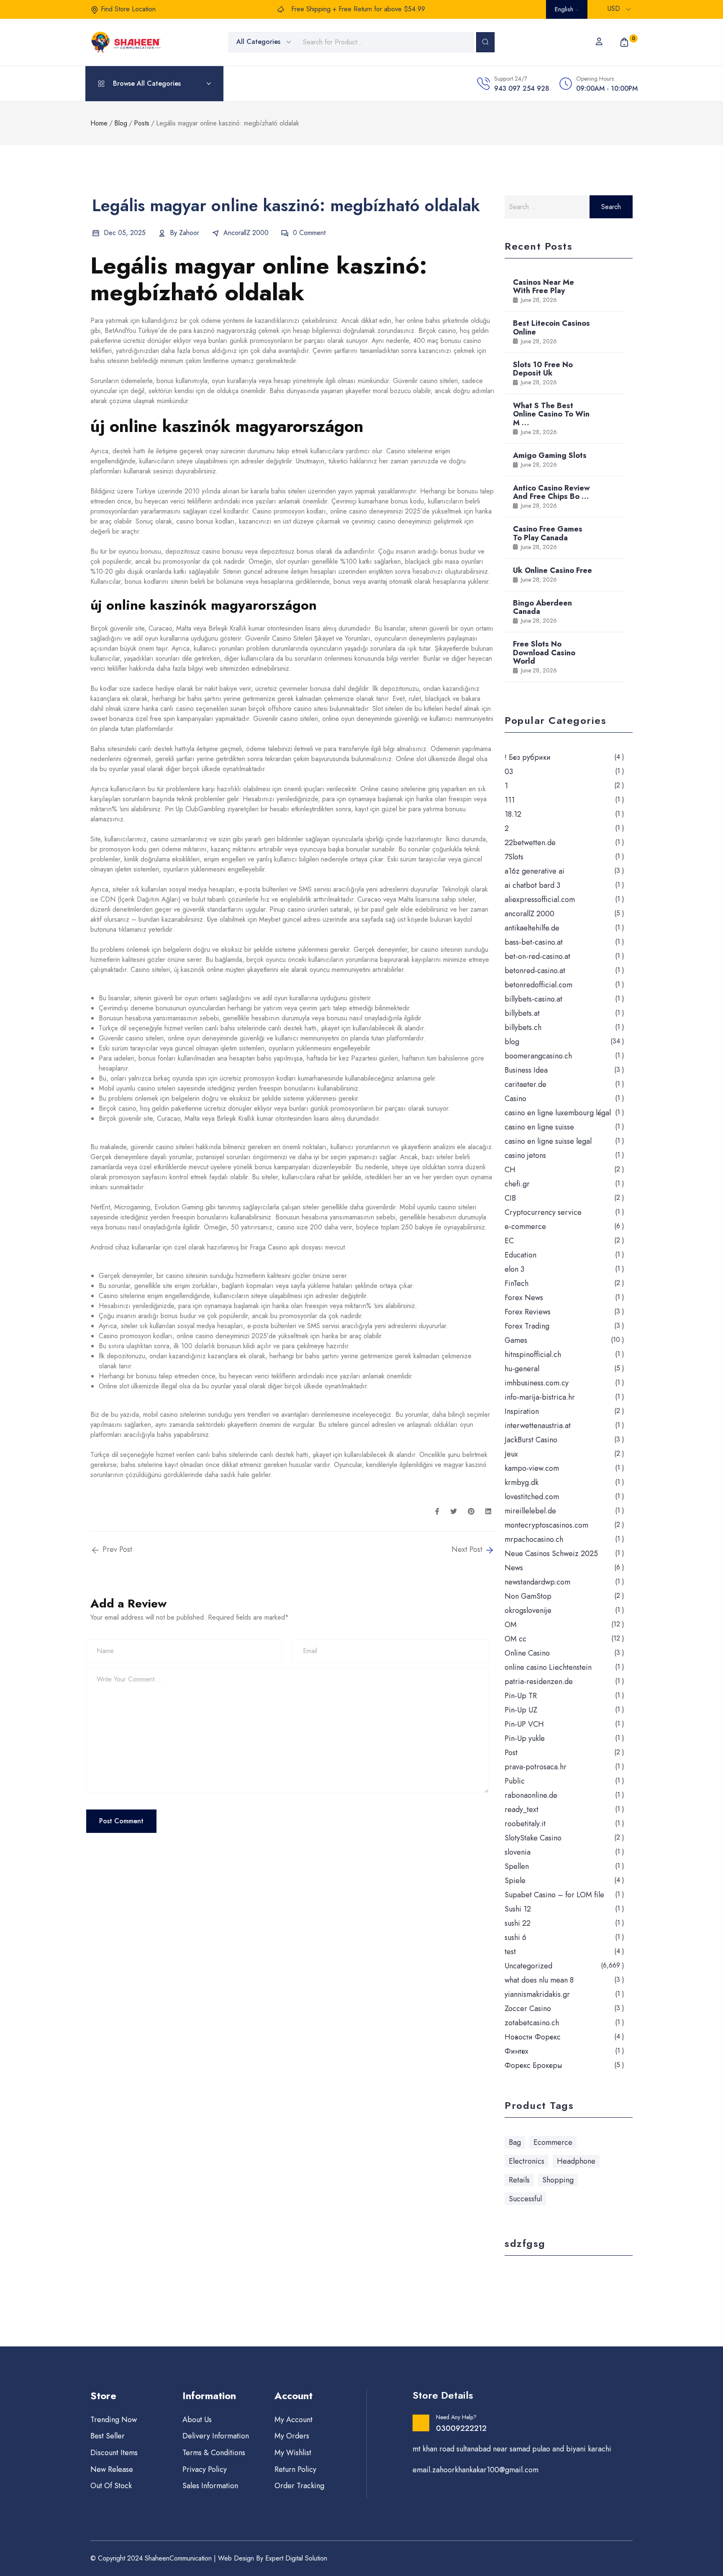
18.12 (513, 814)
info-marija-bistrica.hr (540, 1397)
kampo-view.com (532, 1468)
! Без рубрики (528, 757)
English (565, 9)
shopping (558, 2180)
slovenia (518, 1852)
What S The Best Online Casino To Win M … (551, 414)
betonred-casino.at (535, 971)
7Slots (514, 857)
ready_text (522, 1809)
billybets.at (522, 1013)
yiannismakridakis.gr (537, 1994)
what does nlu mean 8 (539, 1980)
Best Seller (108, 2436)
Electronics (527, 2161)
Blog (121, 123)
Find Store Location (128, 9)
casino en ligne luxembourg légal (558, 1113)
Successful (525, 2199)
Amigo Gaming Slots (550, 455)
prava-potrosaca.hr (536, 1767)
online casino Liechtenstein (548, 1667)
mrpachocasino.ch (534, 1539)
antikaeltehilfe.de (532, 928)
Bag (515, 2142)
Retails (519, 2180)
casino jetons (525, 1155)
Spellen (517, 1866)
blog (512, 1042)
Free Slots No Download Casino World (544, 652)
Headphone (576, 2161)
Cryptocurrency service (543, 1212)
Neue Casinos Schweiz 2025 (551, 1554)
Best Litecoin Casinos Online (551, 327)
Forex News (524, 1298)
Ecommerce (553, 2142)
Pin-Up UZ (521, 1710)
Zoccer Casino (528, 2009)
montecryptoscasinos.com (546, 1525)
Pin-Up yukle (525, 1738)
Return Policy (295, 2469)
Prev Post (116, 1550)
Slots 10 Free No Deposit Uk (543, 369)
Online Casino (527, 1653)
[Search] (485, 42)
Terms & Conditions (214, 2453)
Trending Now (114, 2420)
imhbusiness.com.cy (537, 1383)
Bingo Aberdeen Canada (542, 607)
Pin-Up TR (521, 1696)
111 (510, 800)
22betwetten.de (530, 843)
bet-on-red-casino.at (537, 956)
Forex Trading (527, 1326)
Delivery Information (216, 2436)
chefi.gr (517, 1184)
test (510, 1952)
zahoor (189, 233)
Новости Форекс (533, 2037)
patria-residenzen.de (539, 1682)
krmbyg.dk (522, 1482)
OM (511, 1625)
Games (516, 1340)
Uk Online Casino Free (553, 570)
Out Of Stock (111, 2486)
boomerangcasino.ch (538, 1056)
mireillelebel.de (530, 1511)
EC (509, 1241)
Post (511, 1753)
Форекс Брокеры (533, 2065)
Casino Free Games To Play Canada (548, 533)
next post (468, 1550)
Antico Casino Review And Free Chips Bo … (551, 492)
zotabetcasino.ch (532, 2023)
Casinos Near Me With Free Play (544, 286)
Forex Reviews (528, 1312)
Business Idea (526, 1070)
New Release (112, 2469)
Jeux (511, 1454)
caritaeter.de (526, 1084)
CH (510, 1170)
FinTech (517, 1283)
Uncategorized (528, 1966)
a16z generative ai (535, 871)
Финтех (517, 2051)
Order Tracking (299, 2486)
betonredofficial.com (538, 985)
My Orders (292, 2436)
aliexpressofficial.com (540, 900)
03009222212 (461, 2428)
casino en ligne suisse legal (548, 1141)
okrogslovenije (528, 1610)
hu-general (522, 1369)
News (514, 1568)
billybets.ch (523, 1027)
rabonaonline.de (531, 1795)
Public (515, 1781)
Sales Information (210, 2486)
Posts (142, 123)
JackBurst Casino (531, 1440)
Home (99, 123)
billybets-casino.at (533, 999)
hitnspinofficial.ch (533, 1354)
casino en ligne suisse (539, 1127)
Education (520, 1255)
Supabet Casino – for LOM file (554, 1895)
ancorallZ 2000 (246, 233)
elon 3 (514, 1269)
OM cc (515, 1639)
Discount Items (114, 2453)
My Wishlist (293, 2453)
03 (509, 772)
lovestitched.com (532, 1497)
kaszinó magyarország (225, 331)
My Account (294, 2420)
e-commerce (525, 1227)
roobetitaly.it (525, 1824)
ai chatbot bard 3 (532, 885)
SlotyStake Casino (533, 1838)
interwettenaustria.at (538, 1426)
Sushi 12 (518, 1909)
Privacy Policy (205, 2469)
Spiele (515, 1881)
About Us (197, 2420)
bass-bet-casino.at (534, 942)
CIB (510, 1198)
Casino (515, 1099)
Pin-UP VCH (524, 1724)
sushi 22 (518, 1923)
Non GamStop (528, 1596)
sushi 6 (515, 1937)
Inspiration (522, 1411)
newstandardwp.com (537, 1582)
